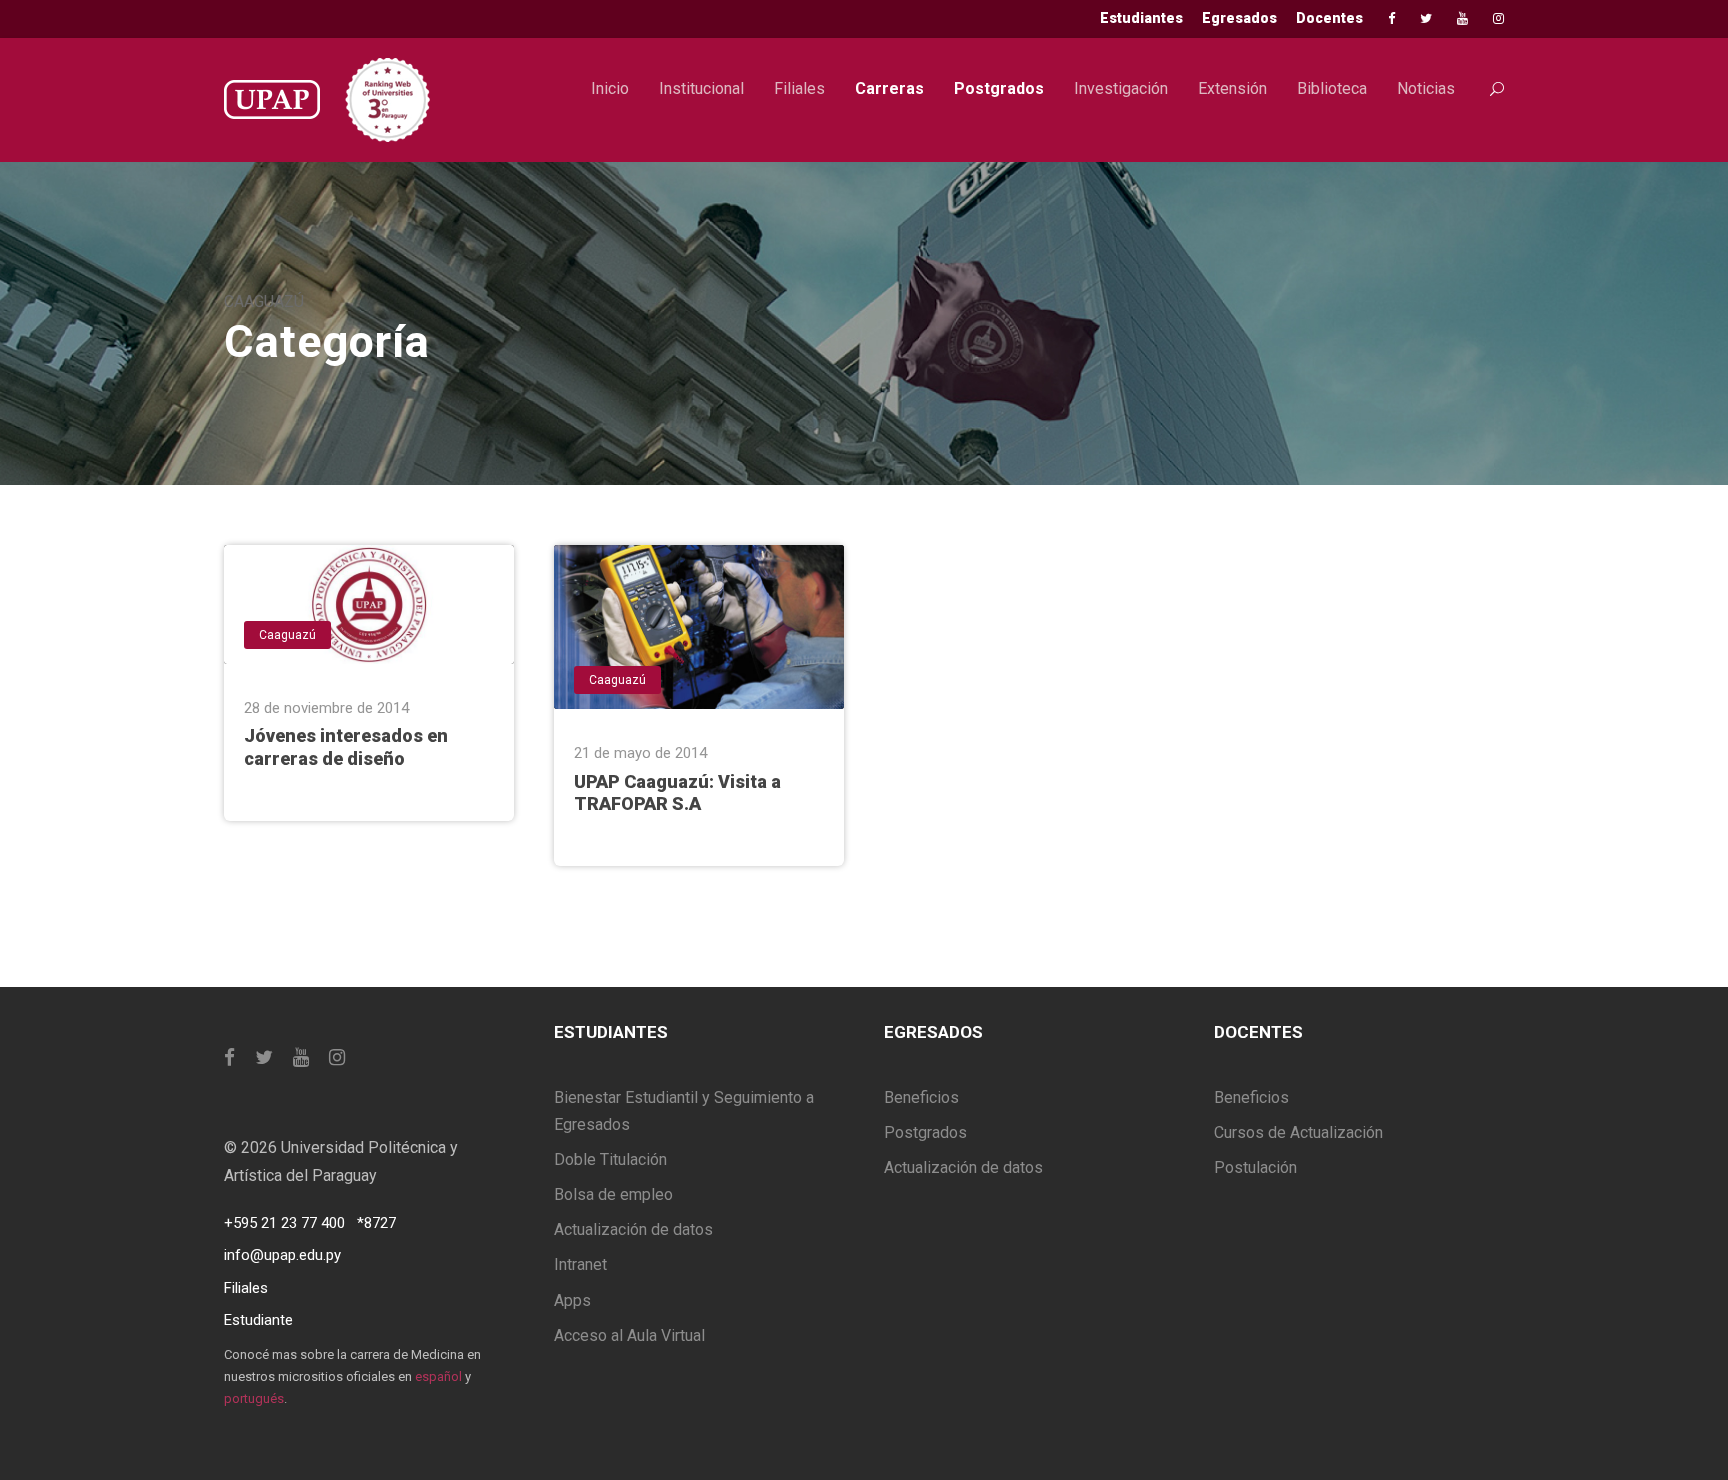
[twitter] (1426, 18)
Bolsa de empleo (613, 1194)
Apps (572, 1300)
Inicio (610, 88)
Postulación (1255, 1167)
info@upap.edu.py (282, 1255)
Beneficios (921, 1097)
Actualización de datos (633, 1229)
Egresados (1239, 18)
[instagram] (1498, 18)
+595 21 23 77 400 (284, 1223)
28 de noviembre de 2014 (326, 708)
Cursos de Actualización (1298, 1132)
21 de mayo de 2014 (640, 753)
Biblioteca (1332, 88)
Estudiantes (1141, 18)
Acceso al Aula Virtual (629, 1335)
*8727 (376, 1223)
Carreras (889, 88)
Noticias (1426, 88)
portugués (254, 1398)
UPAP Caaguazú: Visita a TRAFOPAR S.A (677, 793)
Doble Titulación (610, 1159)
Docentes (1329, 18)
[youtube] (1462, 18)
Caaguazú (287, 635)
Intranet (580, 1264)
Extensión (1232, 88)
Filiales (799, 88)
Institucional (701, 88)
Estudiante (258, 1320)
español (438, 1376)
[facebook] (1391, 18)
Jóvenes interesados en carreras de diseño (346, 747)
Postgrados (999, 88)
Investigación (1121, 88)
